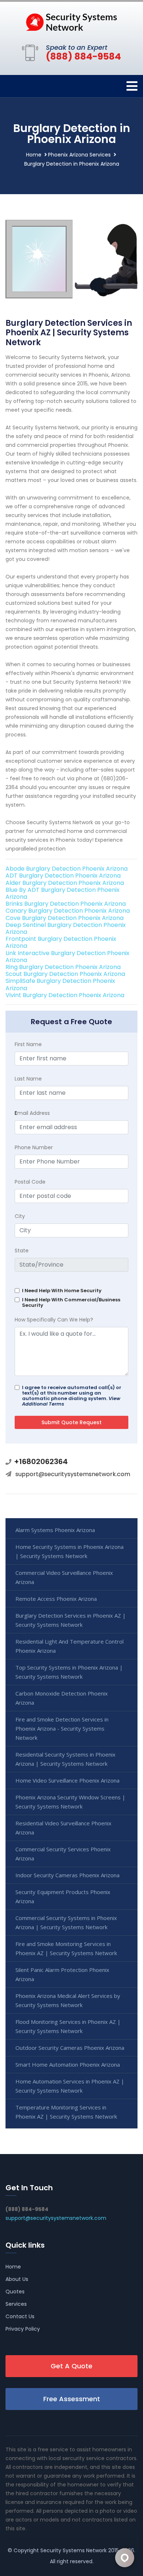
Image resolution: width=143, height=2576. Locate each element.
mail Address (32, 1113)
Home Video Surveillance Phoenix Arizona (67, 1780)
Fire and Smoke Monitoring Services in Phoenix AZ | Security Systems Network (66, 1948)
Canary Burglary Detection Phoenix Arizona (68, 911)
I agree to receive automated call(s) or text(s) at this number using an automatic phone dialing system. (72, 1396)
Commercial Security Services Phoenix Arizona (63, 1854)
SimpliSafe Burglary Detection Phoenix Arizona (60, 984)
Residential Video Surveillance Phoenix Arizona (63, 1828)
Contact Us (20, 2316)
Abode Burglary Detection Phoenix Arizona (67, 869)
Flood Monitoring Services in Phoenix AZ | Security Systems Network (68, 2026)
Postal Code (30, 1182)
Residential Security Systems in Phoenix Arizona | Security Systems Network (65, 1759)
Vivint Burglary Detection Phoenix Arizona (65, 995)
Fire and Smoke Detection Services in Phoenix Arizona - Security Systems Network (62, 1728)
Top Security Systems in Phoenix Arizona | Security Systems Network (69, 1672)
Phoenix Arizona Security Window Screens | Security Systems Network (70, 1802)
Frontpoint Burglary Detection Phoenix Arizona (61, 942)
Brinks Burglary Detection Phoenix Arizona (66, 904)
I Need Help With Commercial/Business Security (71, 1302)
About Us (17, 2279)
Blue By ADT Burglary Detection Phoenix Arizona (63, 893)
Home (34, 155)
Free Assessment (72, 2399)
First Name (28, 1044)
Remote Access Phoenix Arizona (56, 1599)
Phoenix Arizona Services (79, 155)
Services (16, 2304)
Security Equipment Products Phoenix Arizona (63, 1896)
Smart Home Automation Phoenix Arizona (68, 2064)
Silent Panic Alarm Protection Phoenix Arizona (62, 1974)
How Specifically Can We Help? (54, 1320)
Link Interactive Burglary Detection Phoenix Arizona (67, 957)
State (22, 1251)
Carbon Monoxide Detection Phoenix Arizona (62, 1698)
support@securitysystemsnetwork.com (73, 1474)
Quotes (15, 2292)
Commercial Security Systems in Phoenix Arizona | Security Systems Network (66, 1922)
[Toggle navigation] (132, 86)
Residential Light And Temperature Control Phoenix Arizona (69, 1646)
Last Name (28, 1079)
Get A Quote (71, 2366)
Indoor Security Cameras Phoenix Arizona (67, 1875)
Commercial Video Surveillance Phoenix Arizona (64, 1577)
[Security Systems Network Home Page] (71, 22)
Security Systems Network (74, 2550)
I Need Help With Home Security (62, 1291)
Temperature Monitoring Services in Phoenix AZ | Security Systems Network (66, 2112)
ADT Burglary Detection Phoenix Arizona (63, 876)
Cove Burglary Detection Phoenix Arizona (65, 918)
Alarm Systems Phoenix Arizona (55, 1530)
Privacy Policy (23, 2329)
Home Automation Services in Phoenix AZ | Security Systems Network (70, 2086)
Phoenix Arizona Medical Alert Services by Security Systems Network (68, 2000)
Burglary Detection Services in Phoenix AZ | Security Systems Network (71, 1620)
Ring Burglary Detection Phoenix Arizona (63, 967)
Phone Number (34, 1147)
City (20, 1216)
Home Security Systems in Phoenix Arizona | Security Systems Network (69, 1551)
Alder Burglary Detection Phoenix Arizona (65, 883)
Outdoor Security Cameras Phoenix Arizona (70, 2048)
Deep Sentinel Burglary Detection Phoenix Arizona (66, 928)
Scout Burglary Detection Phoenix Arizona (65, 974)
